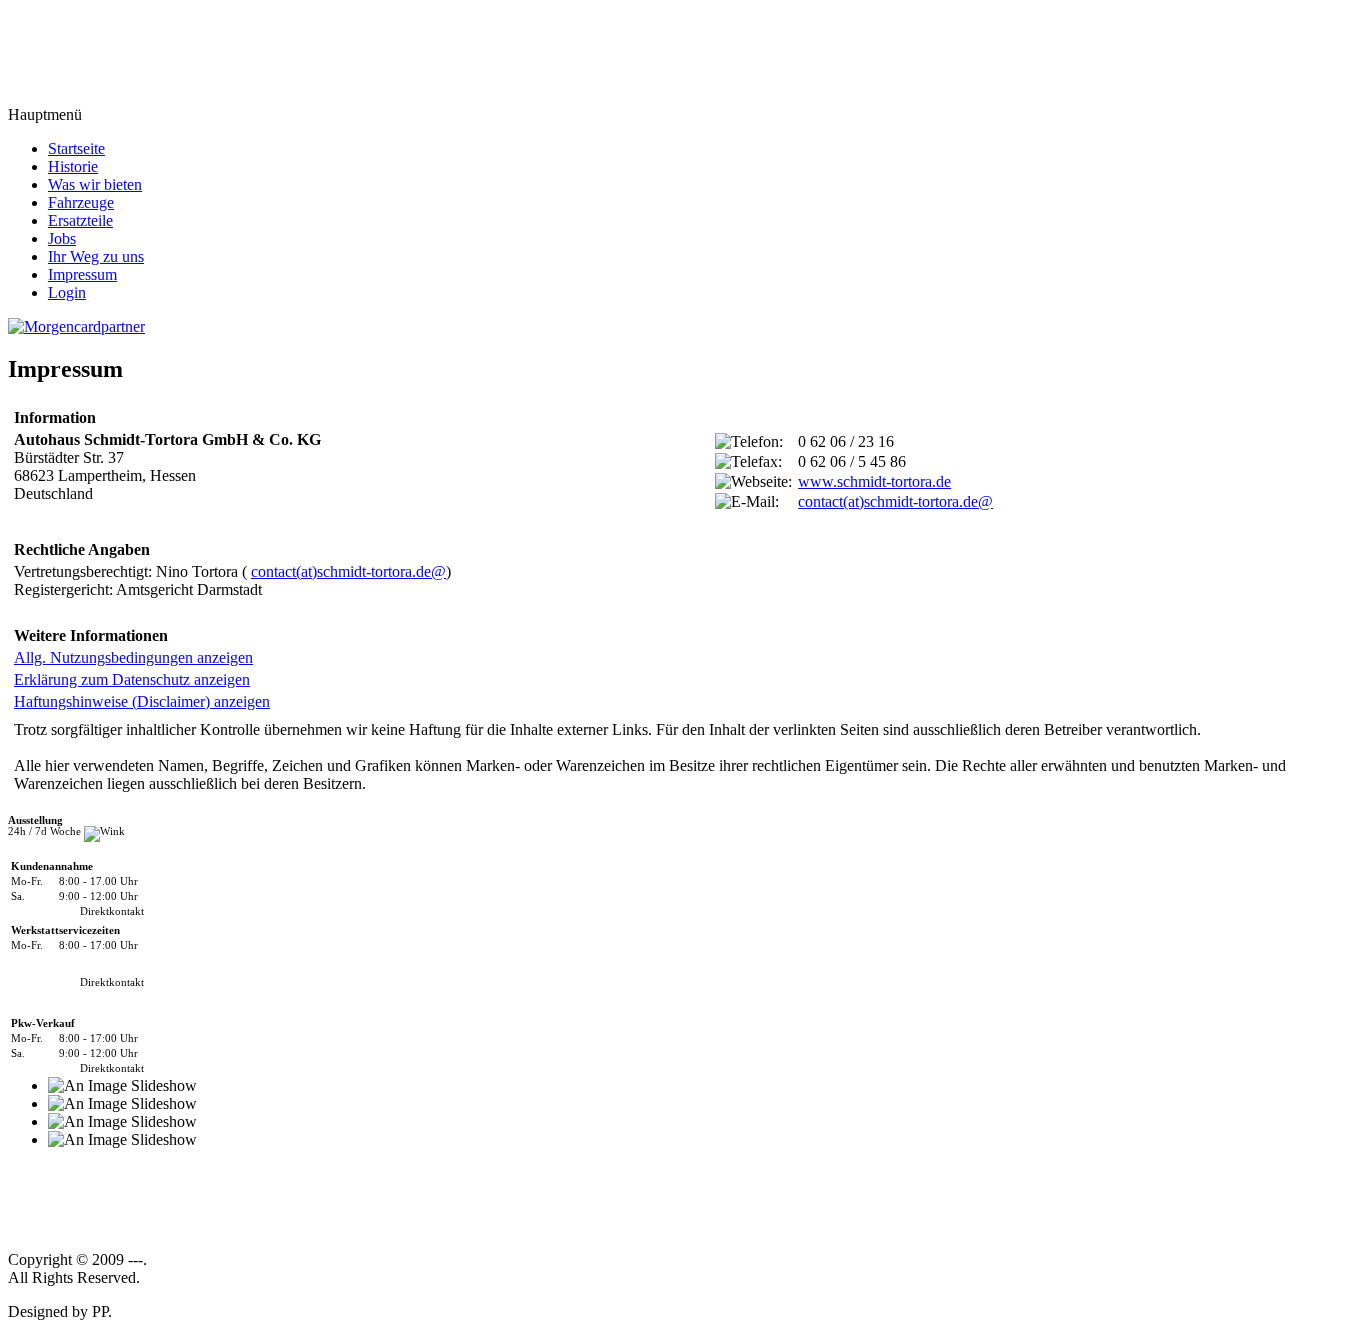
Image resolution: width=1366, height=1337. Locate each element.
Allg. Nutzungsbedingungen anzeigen (133, 657)
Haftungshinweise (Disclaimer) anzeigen (142, 701)
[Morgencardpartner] (76, 325)
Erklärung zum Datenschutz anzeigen (132, 679)
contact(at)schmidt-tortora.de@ (895, 501)
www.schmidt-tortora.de (874, 481)
